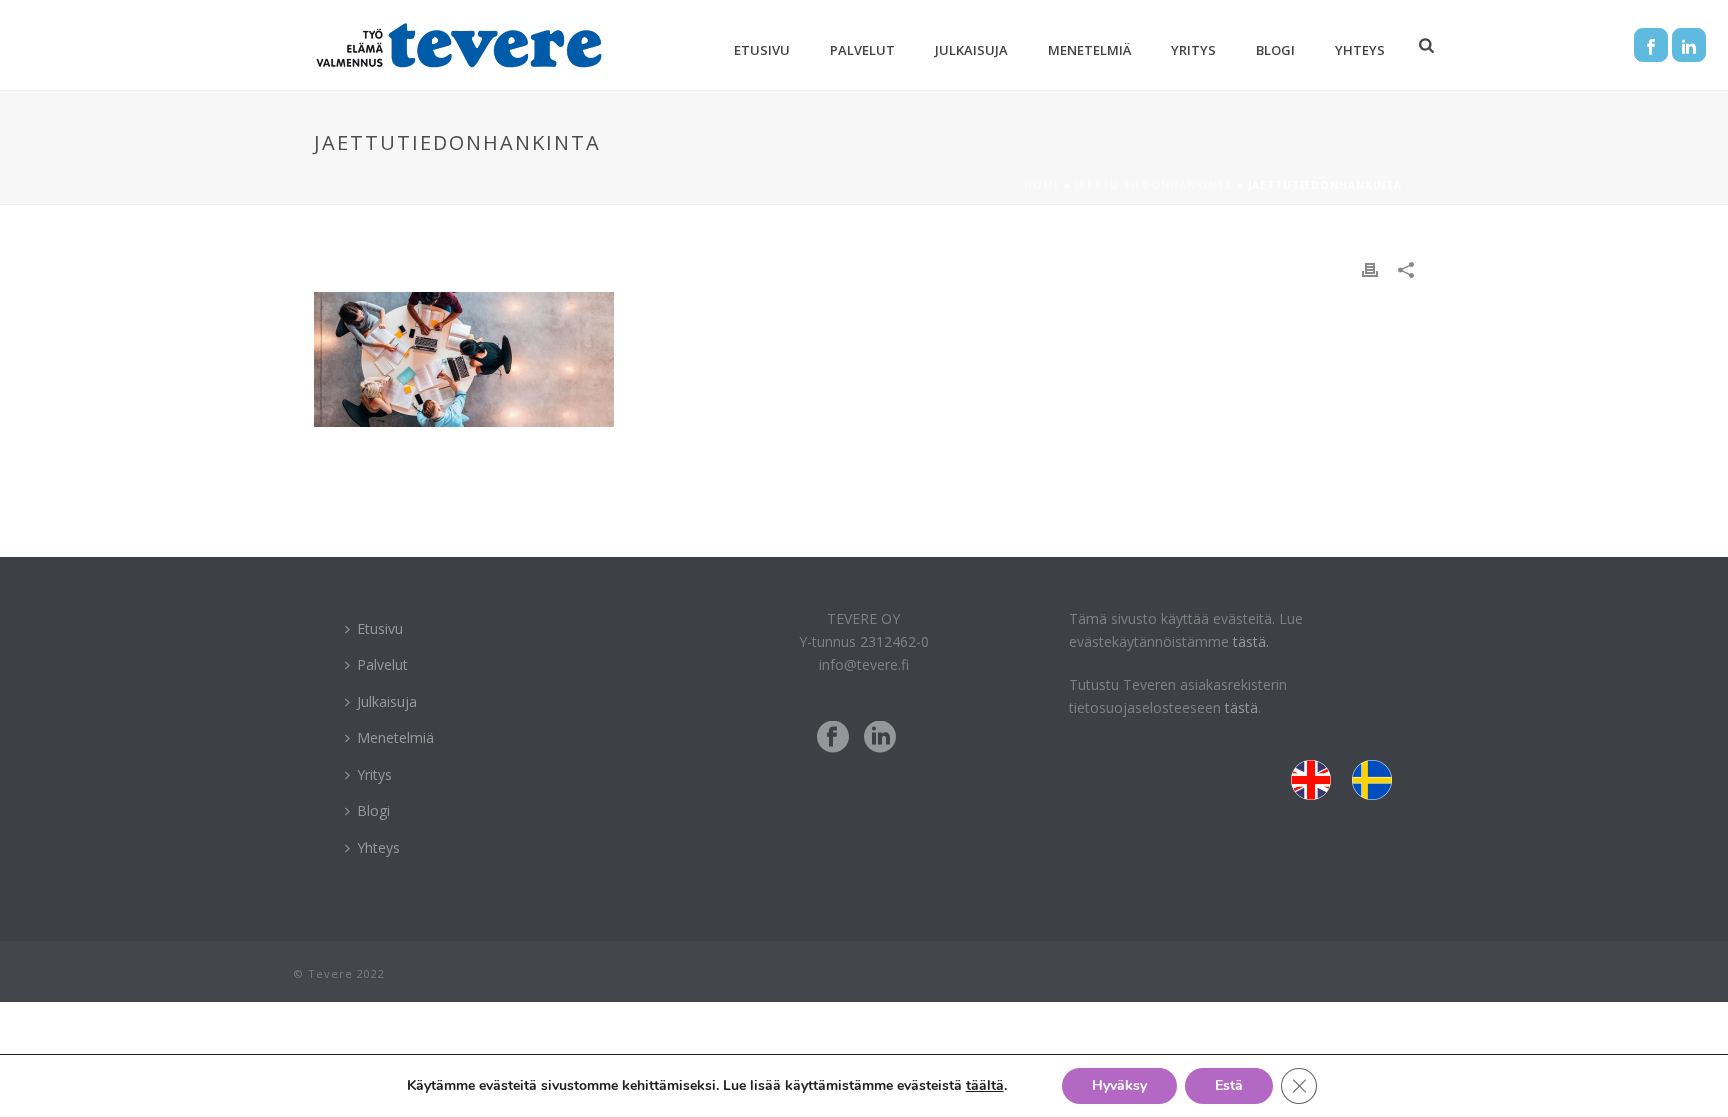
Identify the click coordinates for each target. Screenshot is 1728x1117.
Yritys (1193, 50)
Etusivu (762, 50)
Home (1042, 185)
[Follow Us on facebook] (833, 738)
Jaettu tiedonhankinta (1154, 185)
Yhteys (1360, 50)
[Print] (1370, 268)
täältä (985, 1085)
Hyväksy (1119, 1085)
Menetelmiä (1089, 50)
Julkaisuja (971, 50)
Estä (1229, 1085)
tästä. (1251, 641)
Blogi (1275, 50)
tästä (1241, 707)
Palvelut (862, 50)
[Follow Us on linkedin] (880, 738)
